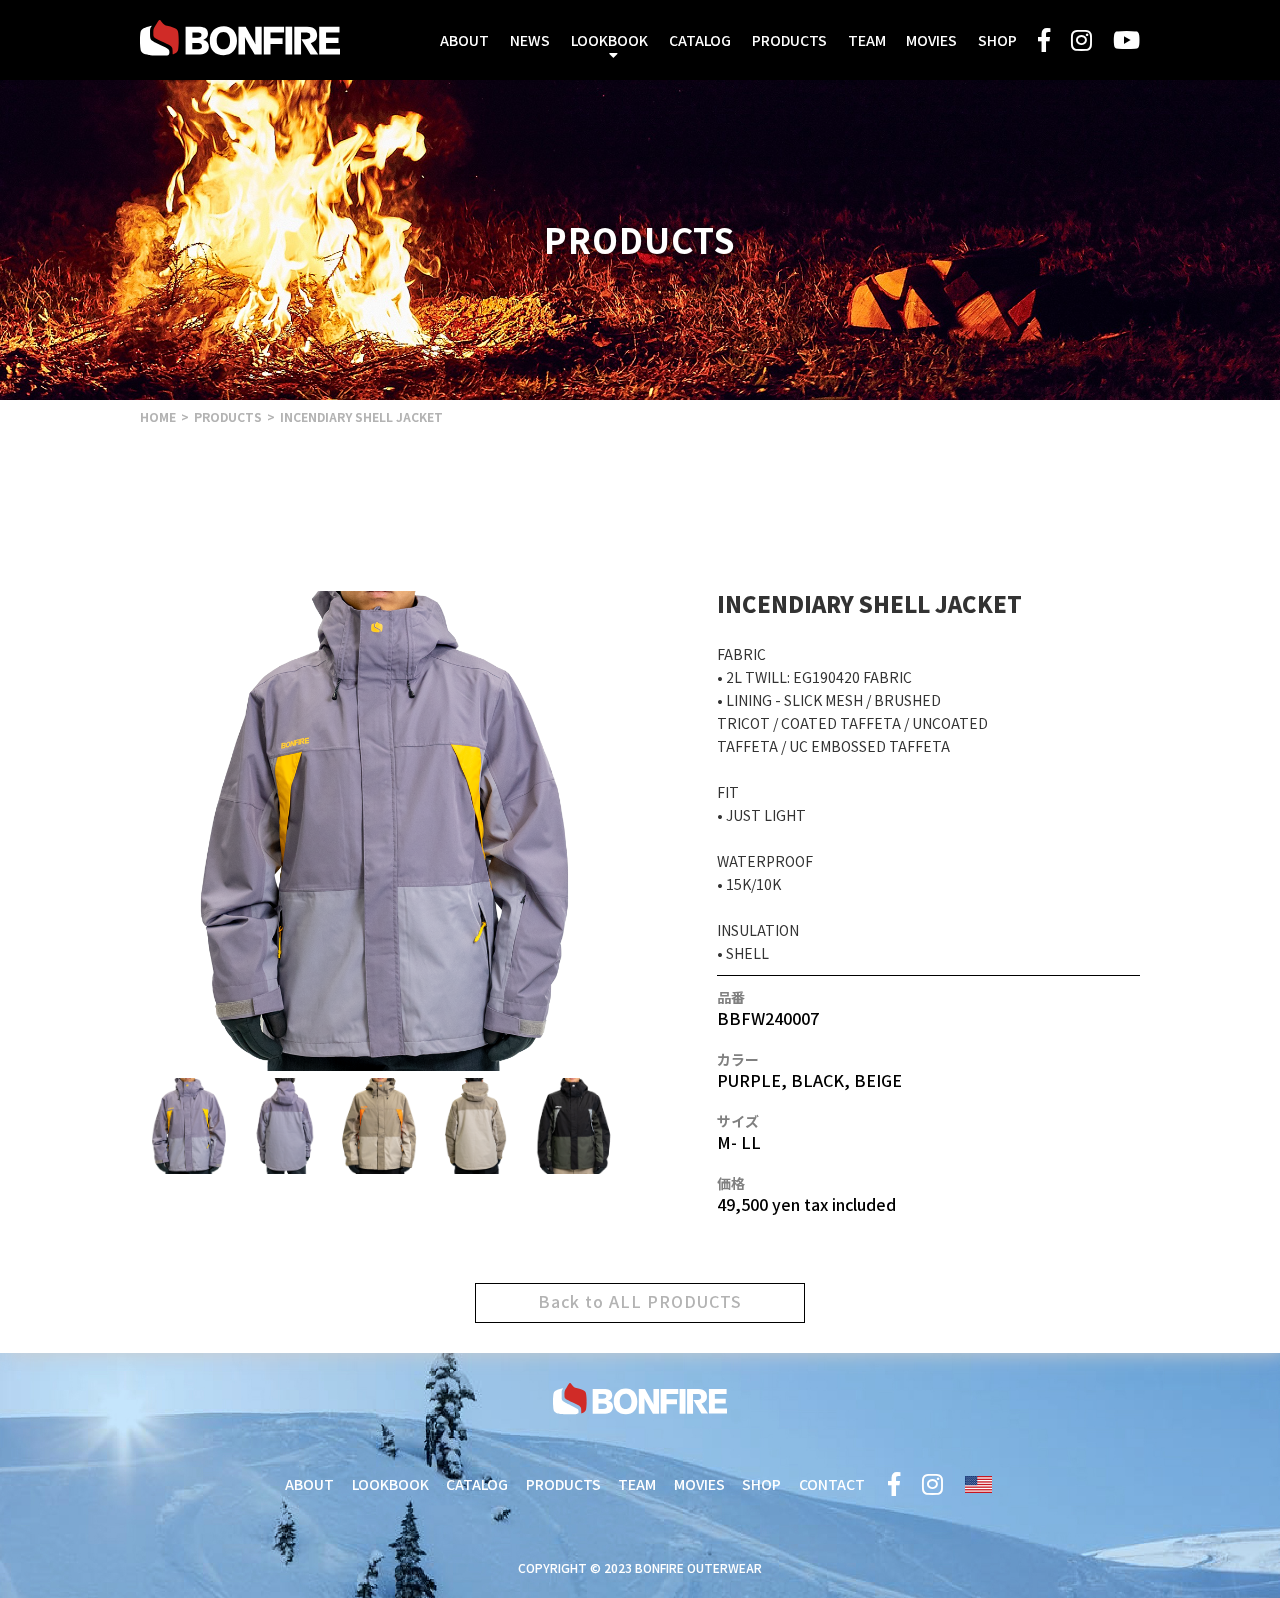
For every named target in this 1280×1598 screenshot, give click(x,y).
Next (610, 1123)
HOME (158, 416)
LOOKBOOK (609, 40)
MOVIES (931, 40)
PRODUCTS (789, 40)
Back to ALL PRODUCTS (640, 1301)
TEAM (867, 40)
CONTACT (832, 1484)
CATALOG (700, 40)
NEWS (530, 40)
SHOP (997, 40)
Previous (150, 1123)
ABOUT (464, 40)
